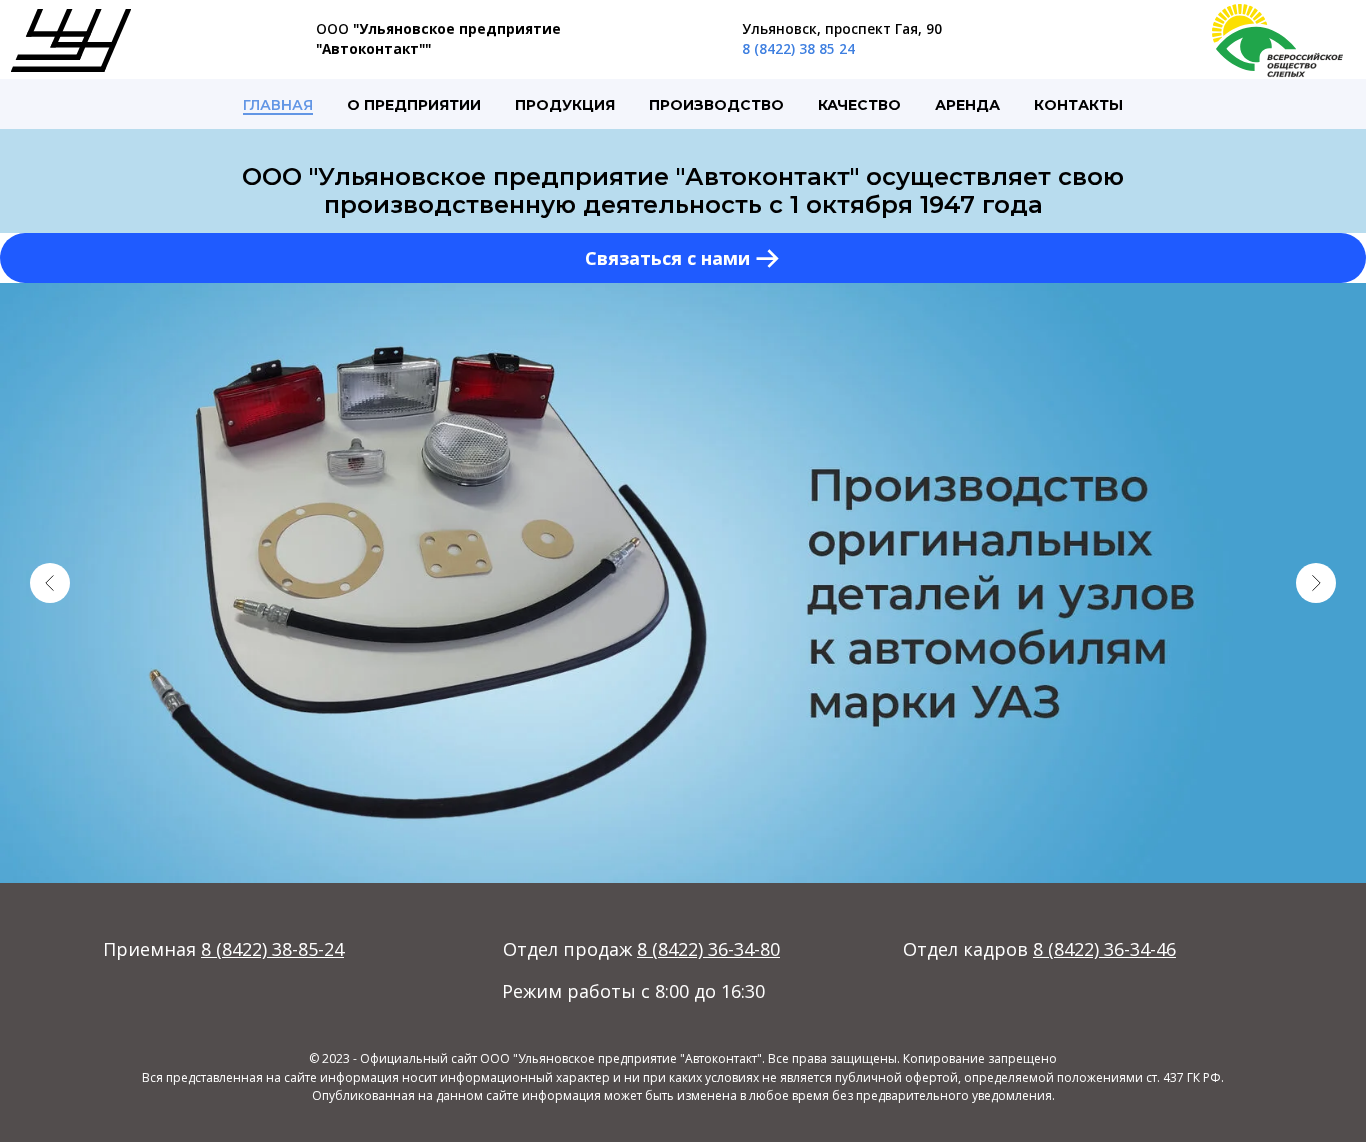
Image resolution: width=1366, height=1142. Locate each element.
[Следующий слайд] (1316, 583)
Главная (278, 105)
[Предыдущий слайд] (50, 583)
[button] (683, 258)
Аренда (967, 105)
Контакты (1078, 105)
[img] (70, 40)
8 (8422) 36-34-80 (708, 949)
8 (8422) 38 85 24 (798, 48)
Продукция (565, 105)
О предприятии (414, 105)
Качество (859, 105)
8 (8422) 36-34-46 (1104, 949)
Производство (716, 105)
